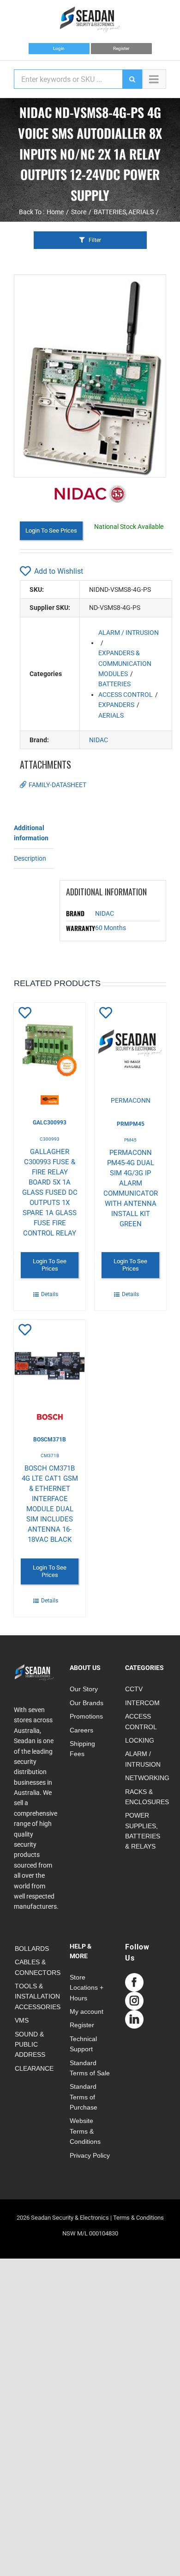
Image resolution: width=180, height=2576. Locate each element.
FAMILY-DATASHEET (57, 785)
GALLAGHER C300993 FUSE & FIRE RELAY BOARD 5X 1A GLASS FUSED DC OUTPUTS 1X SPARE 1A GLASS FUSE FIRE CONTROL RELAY (50, 1192)
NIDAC (99, 740)
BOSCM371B (50, 1440)
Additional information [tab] (31, 833)
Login (59, 48)
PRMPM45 (131, 1124)
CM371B (50, 1456)
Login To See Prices (51, 531)
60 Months (111, 928)
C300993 (50, 1139)
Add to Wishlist (59, 571)
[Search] (132, 79)
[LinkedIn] (134, 2019)
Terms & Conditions (138, 2218)
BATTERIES (114, 684)
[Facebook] (134, 1982)
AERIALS (111, 715)
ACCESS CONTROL (126, 695)
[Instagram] (134, 2001)
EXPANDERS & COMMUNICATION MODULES (125, 663)
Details (50, 1294)
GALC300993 (50, 1123)
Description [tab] (30, 858)
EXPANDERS (116, 705)
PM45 (130, 1140)
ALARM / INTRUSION (129, 633)
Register (121, 48)
